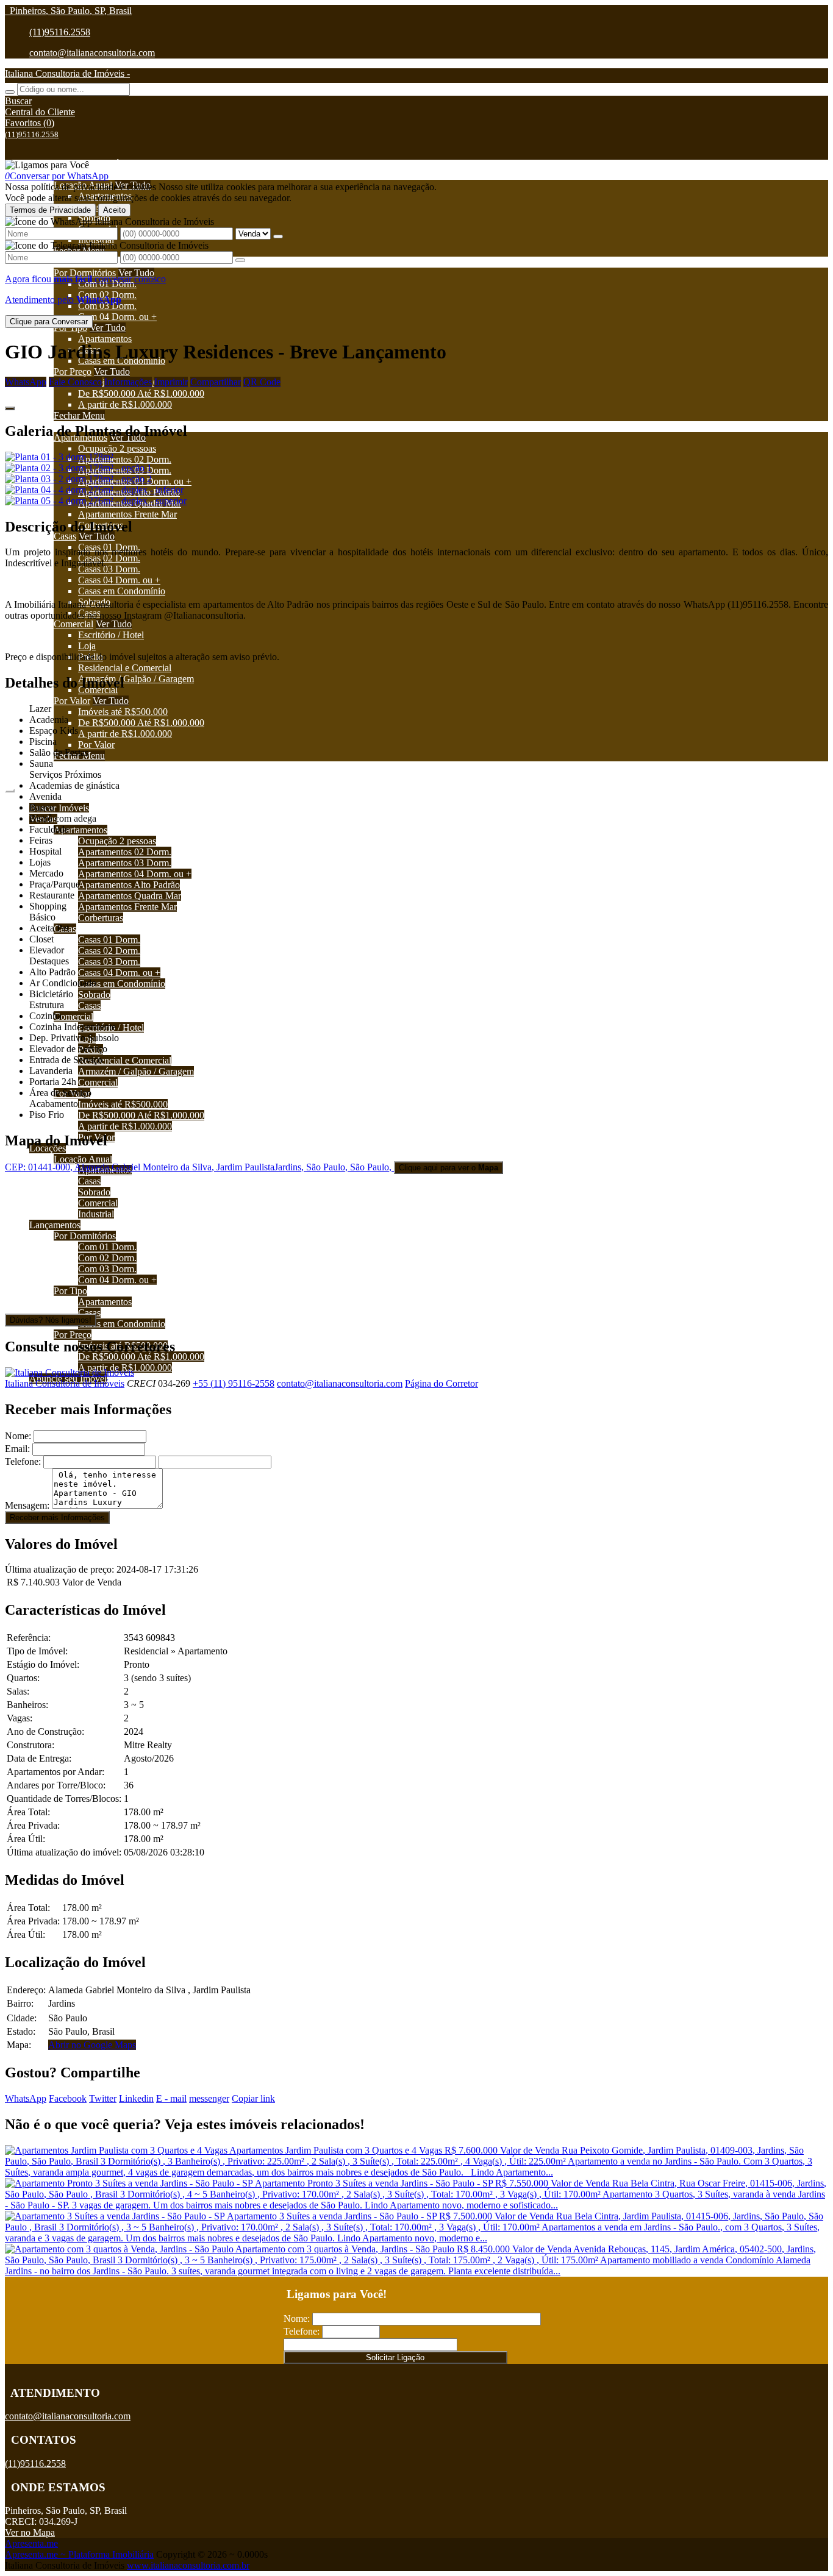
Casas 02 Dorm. (109, 558)
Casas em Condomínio (122, 591)
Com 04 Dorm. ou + (117, 317)
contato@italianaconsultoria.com (92, 53)
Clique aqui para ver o (449, 1168)
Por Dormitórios (85, 273)
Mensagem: (27, 1505)
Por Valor (72, 701)
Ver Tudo (136, 273)
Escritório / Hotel (111, 635)
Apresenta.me (31, 2543)
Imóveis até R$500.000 (123, 712)
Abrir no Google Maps (92, 2045)
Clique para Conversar (49, 322)
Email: (17, 1449)
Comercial (73, 624)
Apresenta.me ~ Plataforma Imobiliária (79, 2554)
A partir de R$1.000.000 (125, 404)
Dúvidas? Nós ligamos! (51, 1320)
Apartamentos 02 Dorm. (125, 459)
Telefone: (23, 1461)
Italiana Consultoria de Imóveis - (67, 73)
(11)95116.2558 (60, 32)
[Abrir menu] (10, 787)
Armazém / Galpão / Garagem (136, 679)
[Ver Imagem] (416, 457)
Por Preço (73, 372)
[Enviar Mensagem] (240, 260)
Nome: (18, 1436)
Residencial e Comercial (125, 668)
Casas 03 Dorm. (109, 569)
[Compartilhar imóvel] (10, 408)
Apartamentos (105, 339)
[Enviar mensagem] (278, 237)
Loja (87, 646)
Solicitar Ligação (395, 2357)
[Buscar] (10, 92)
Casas (65, 536)
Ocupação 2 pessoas (117, 448)
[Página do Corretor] (70, 1372)
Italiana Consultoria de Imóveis (65, 1383)
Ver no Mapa (30, 2532)
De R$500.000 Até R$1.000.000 (141, 393)
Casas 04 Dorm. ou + (119, 580)
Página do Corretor (442, 1383)
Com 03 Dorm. (107, 306)
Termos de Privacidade (50, 210)
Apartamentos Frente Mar (127, 514)
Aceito (114, 210)
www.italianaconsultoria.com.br (188, 2565)
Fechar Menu (79, 415)
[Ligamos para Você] (47, 165)
